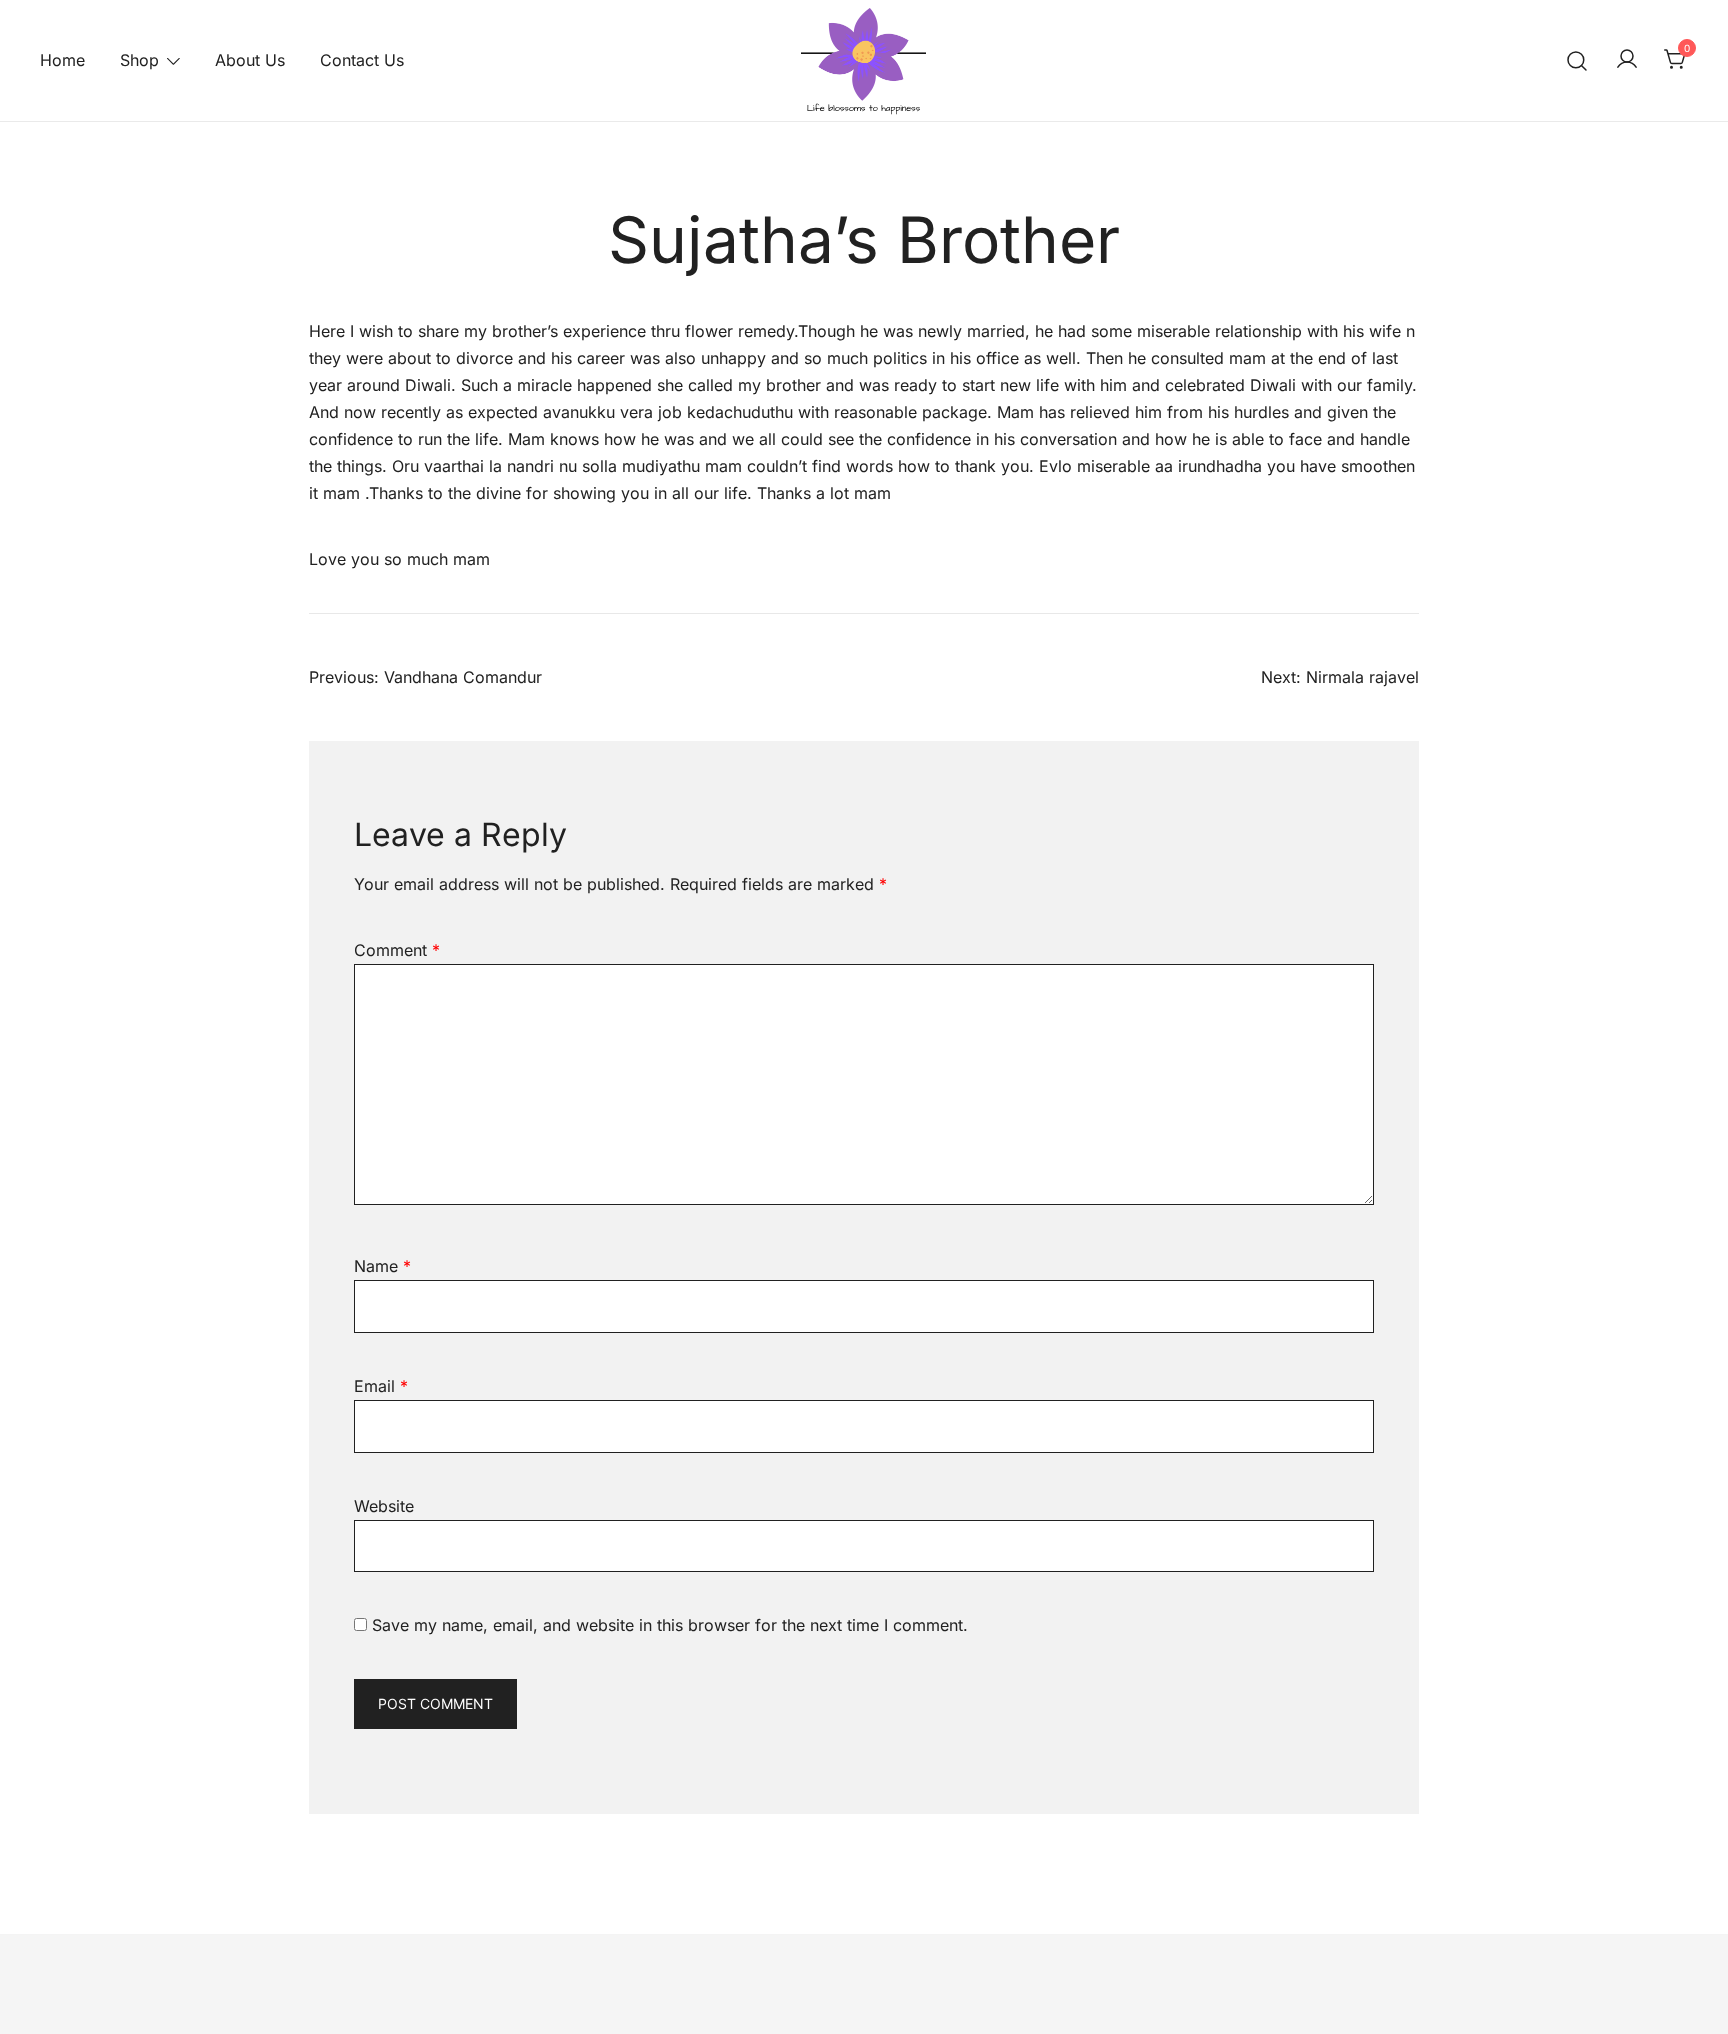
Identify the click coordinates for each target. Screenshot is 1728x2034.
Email (381, 1386)
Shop (139, 60)
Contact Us (362, 60)
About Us (250, 60)
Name (382, 1266)
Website (384, 1506)
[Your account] (1627, 60)
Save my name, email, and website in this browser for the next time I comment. (670, 1625)
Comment (397, 950)
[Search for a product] (1577, 60)
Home (62, 60)
